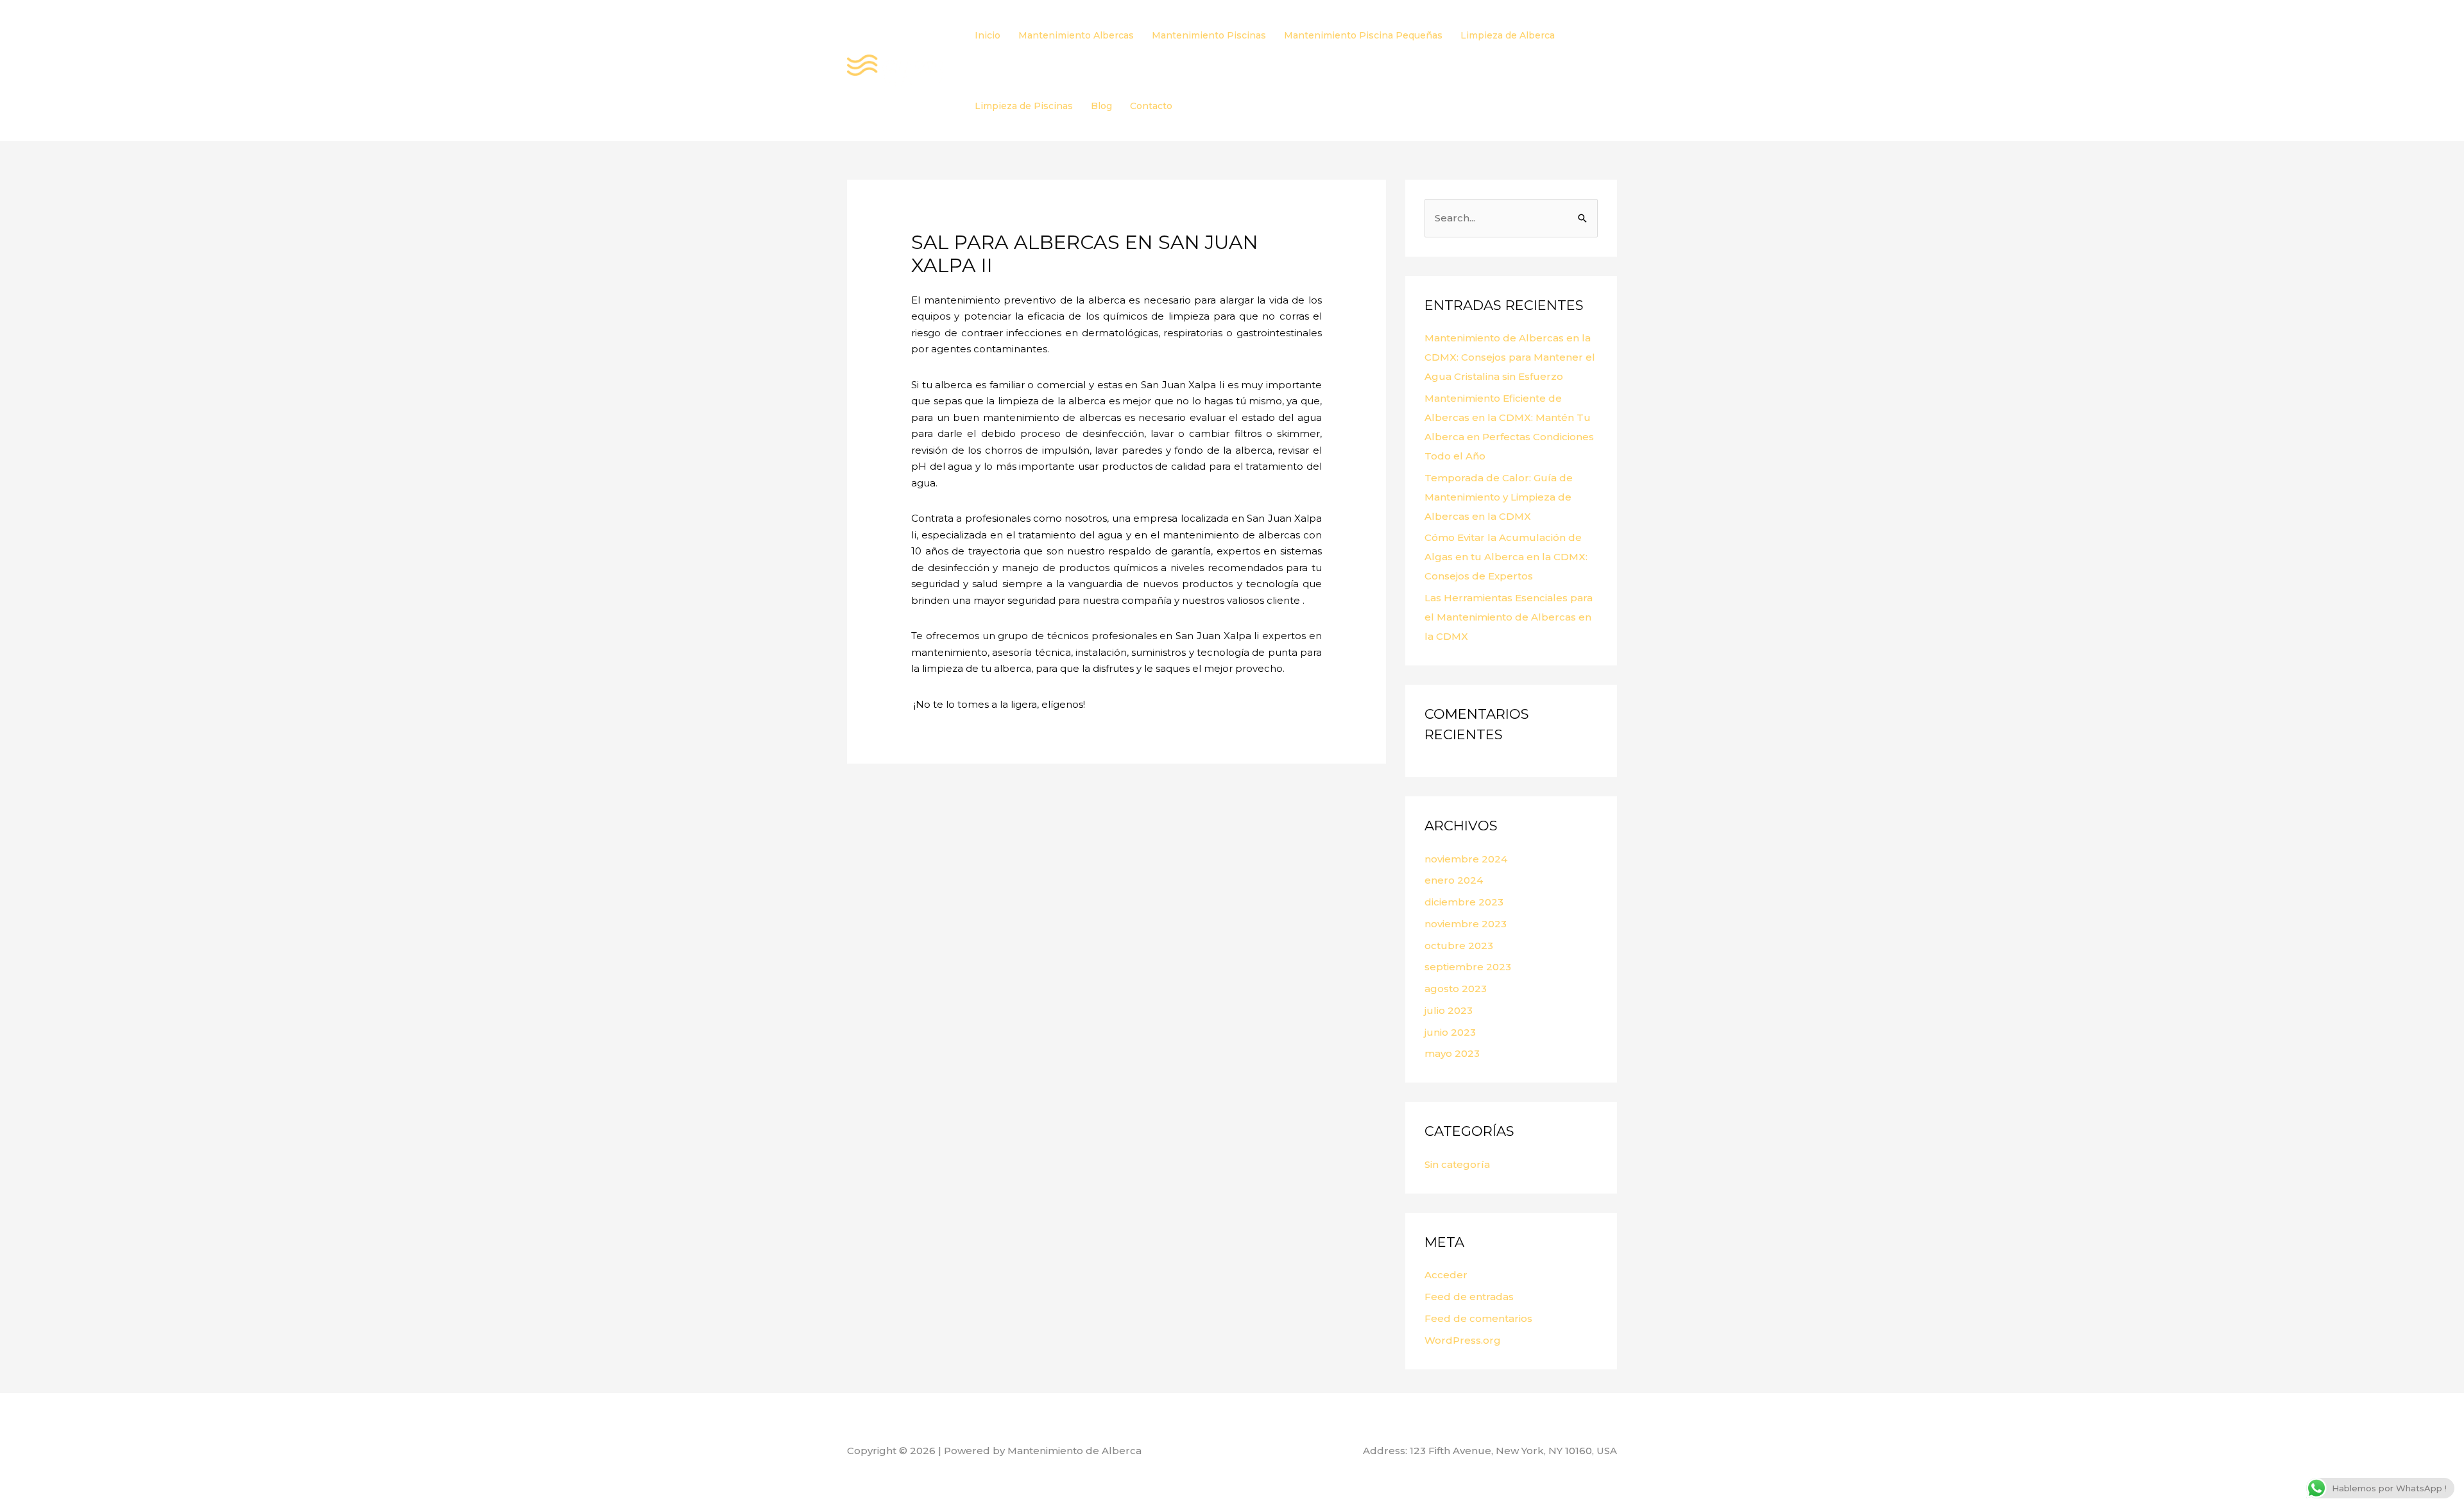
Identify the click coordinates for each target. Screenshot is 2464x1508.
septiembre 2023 (1468, 967)
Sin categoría (1457, 1164)
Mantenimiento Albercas (1076, 35)
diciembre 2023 (1464, 902)
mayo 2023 (1452, 1053)
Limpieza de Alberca (1508, 35)
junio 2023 (1450, 1032)
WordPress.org (1463, 1340)
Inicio (988, 35)
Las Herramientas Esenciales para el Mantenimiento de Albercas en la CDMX (1509, 617)
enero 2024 (1454, 880)
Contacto (1151, 106)
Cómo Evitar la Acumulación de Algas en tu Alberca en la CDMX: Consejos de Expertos (1506, 557)
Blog (1101, 106)
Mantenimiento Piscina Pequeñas (1363, 35)
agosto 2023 (1456, 989)
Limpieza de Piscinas (1024, 106)
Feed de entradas (1469, 1297)
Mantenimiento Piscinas (1209, 35)
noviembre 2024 (1466, 859)
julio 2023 (1449, 1010)
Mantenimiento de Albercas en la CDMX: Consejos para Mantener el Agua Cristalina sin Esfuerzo (1510, 357)
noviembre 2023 (1466, 924)
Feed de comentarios (1478, 1318)
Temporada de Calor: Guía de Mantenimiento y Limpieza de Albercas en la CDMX (1499, 497)
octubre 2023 (1459, 946)
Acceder (1446, 1275)
